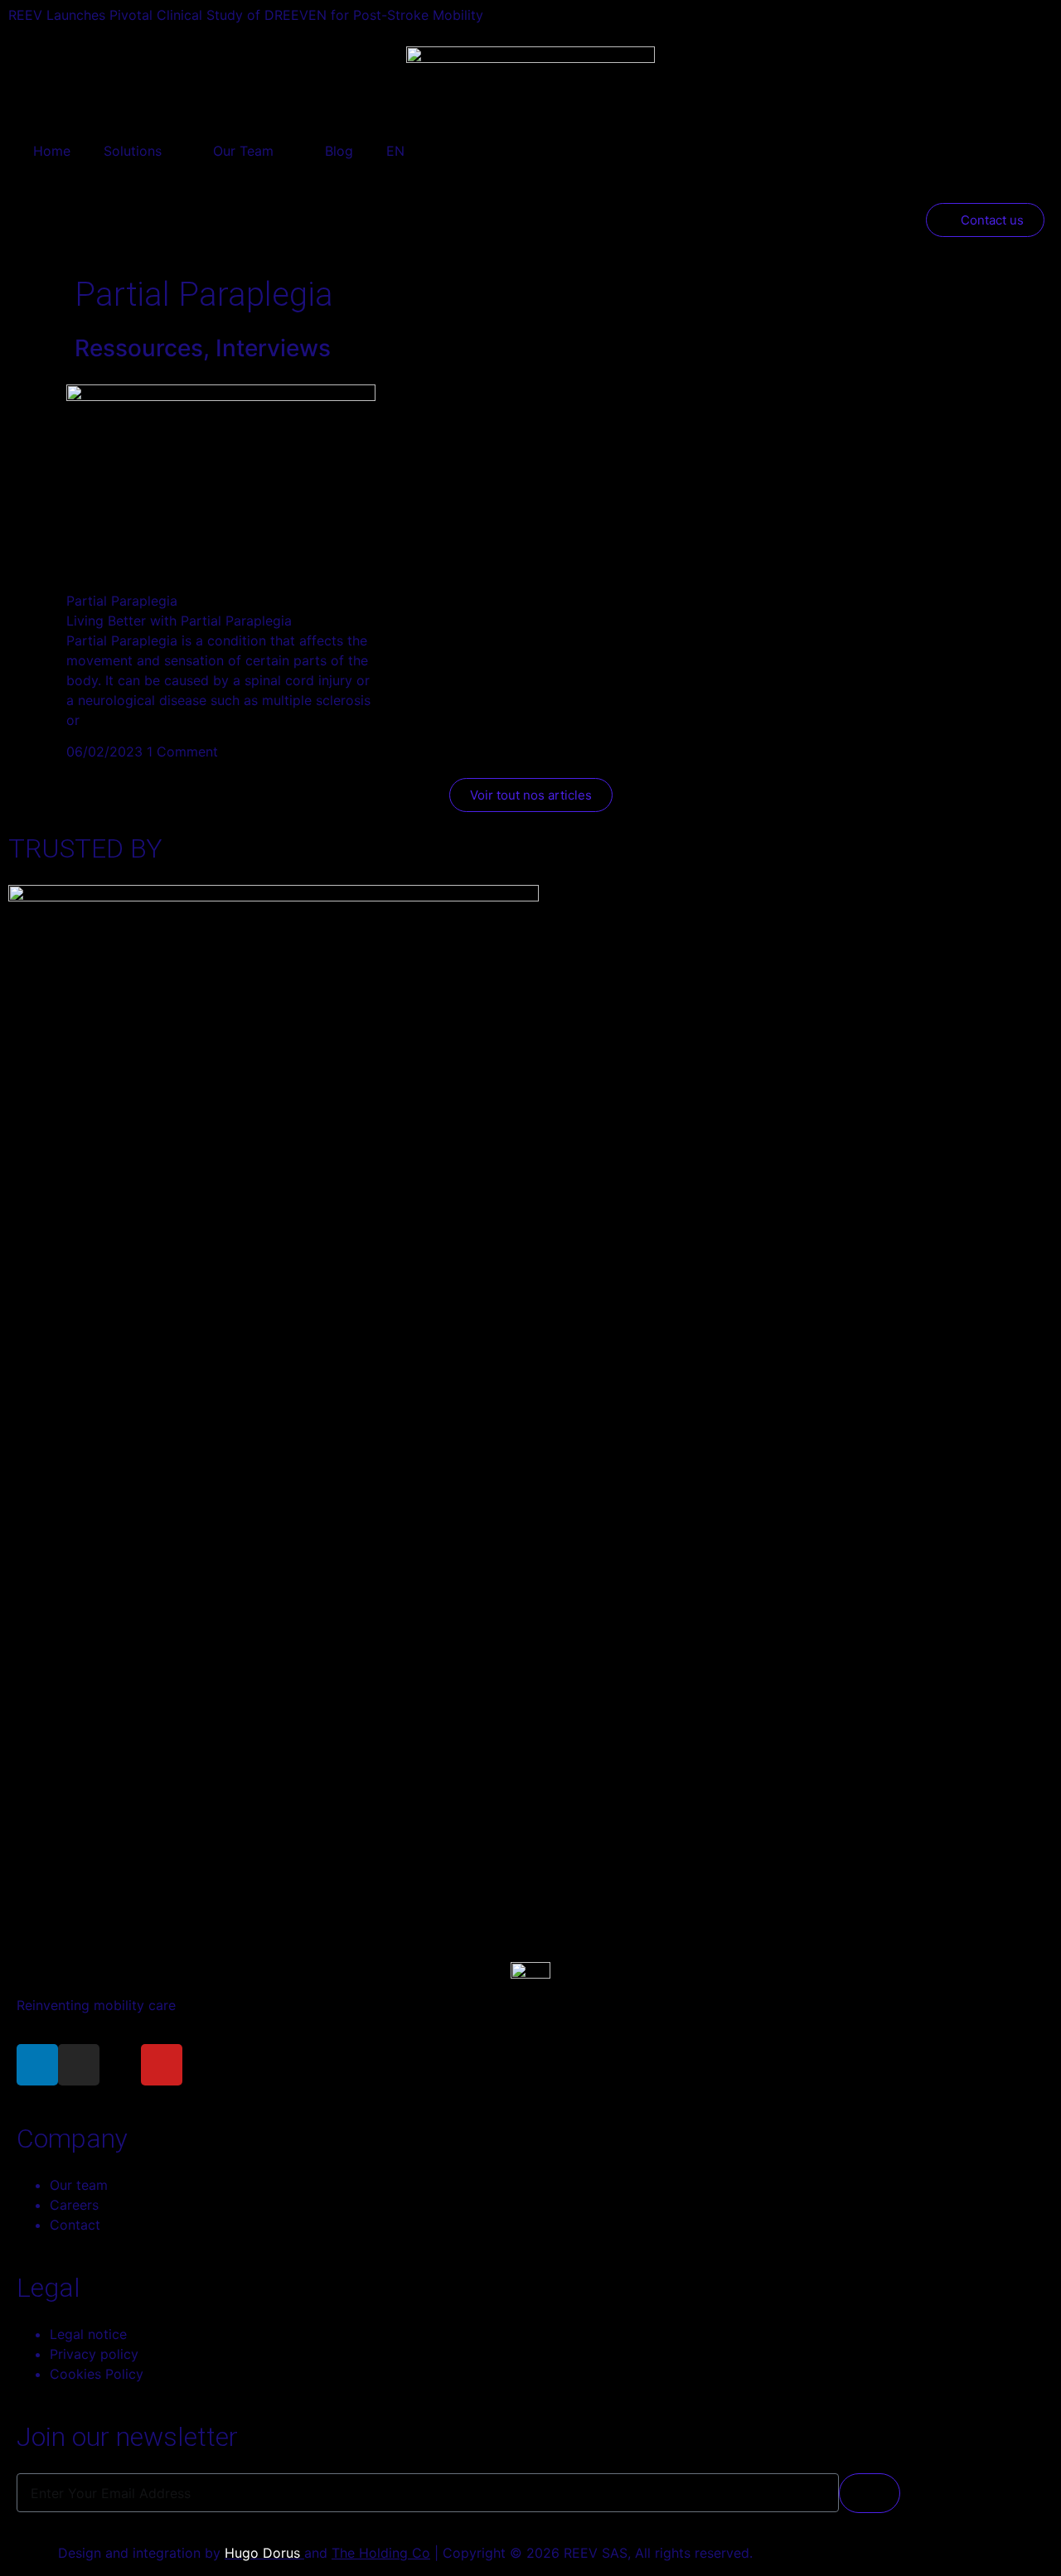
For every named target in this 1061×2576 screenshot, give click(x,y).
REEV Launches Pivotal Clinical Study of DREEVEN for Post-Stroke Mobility (246, 15)
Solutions (133, 151)
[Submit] (870, 2493)
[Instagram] (79, 2065)
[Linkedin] (37, 2065)
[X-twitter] (120, 2065)
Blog (339, 151)
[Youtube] (162, 2065)
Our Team (243, 151)
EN (395, 151)
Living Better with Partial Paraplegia (179, 621)
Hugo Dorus (264, 2553)
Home (52, 151)
